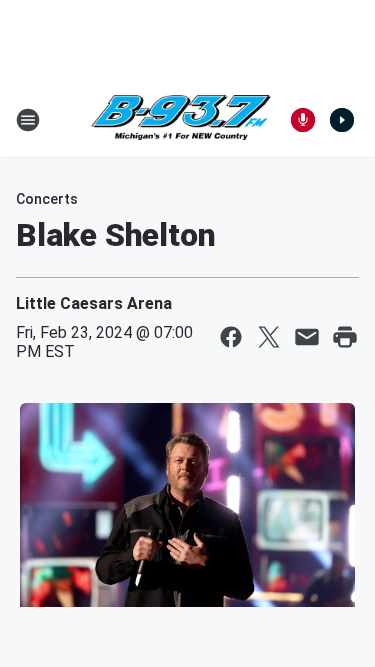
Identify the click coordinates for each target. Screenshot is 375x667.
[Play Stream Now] (342, 120)
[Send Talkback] (303, 120)
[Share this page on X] (269, 337)
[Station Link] (181, 120)
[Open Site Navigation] (28, 120)
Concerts (47, 199)
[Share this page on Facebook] (231, 337)
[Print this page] (345, 337)
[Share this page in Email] (307, 337)
